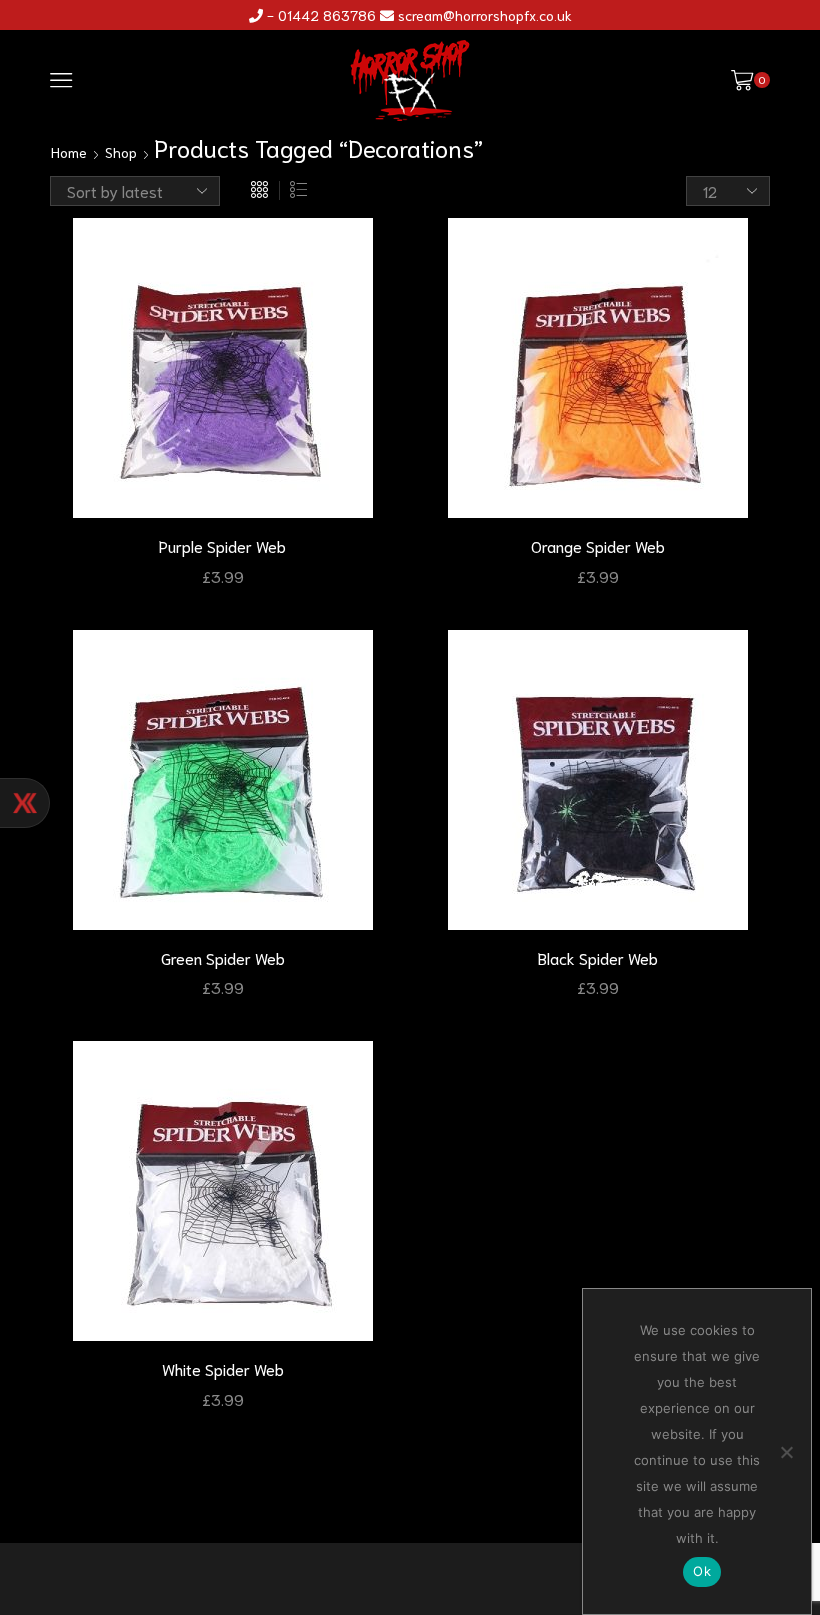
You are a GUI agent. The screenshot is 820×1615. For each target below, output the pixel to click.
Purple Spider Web (222, 545)
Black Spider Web (598, 957)
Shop (121, 152)
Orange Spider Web (598, 545)
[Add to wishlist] (362, 260)
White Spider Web (223, 1368)
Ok (702, 1571)
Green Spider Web (223, 957)
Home (69, 152)
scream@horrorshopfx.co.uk (485, 15)
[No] (786, 1452)
